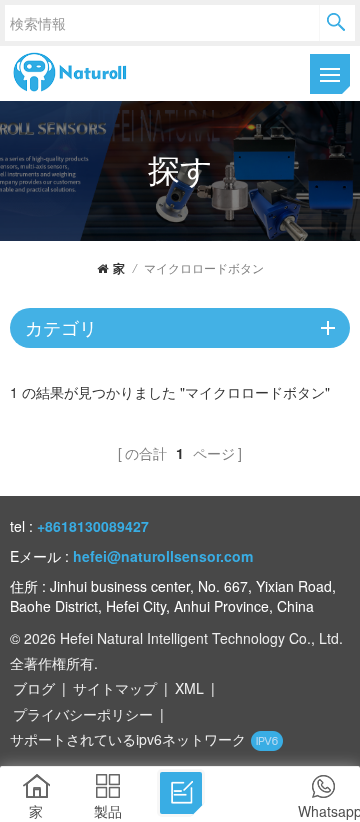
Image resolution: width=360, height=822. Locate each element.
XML (189, 688)
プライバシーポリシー (83, 714)
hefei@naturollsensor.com (163, 556)
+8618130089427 (93, 526)
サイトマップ (115, 688)
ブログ (34, 688)
